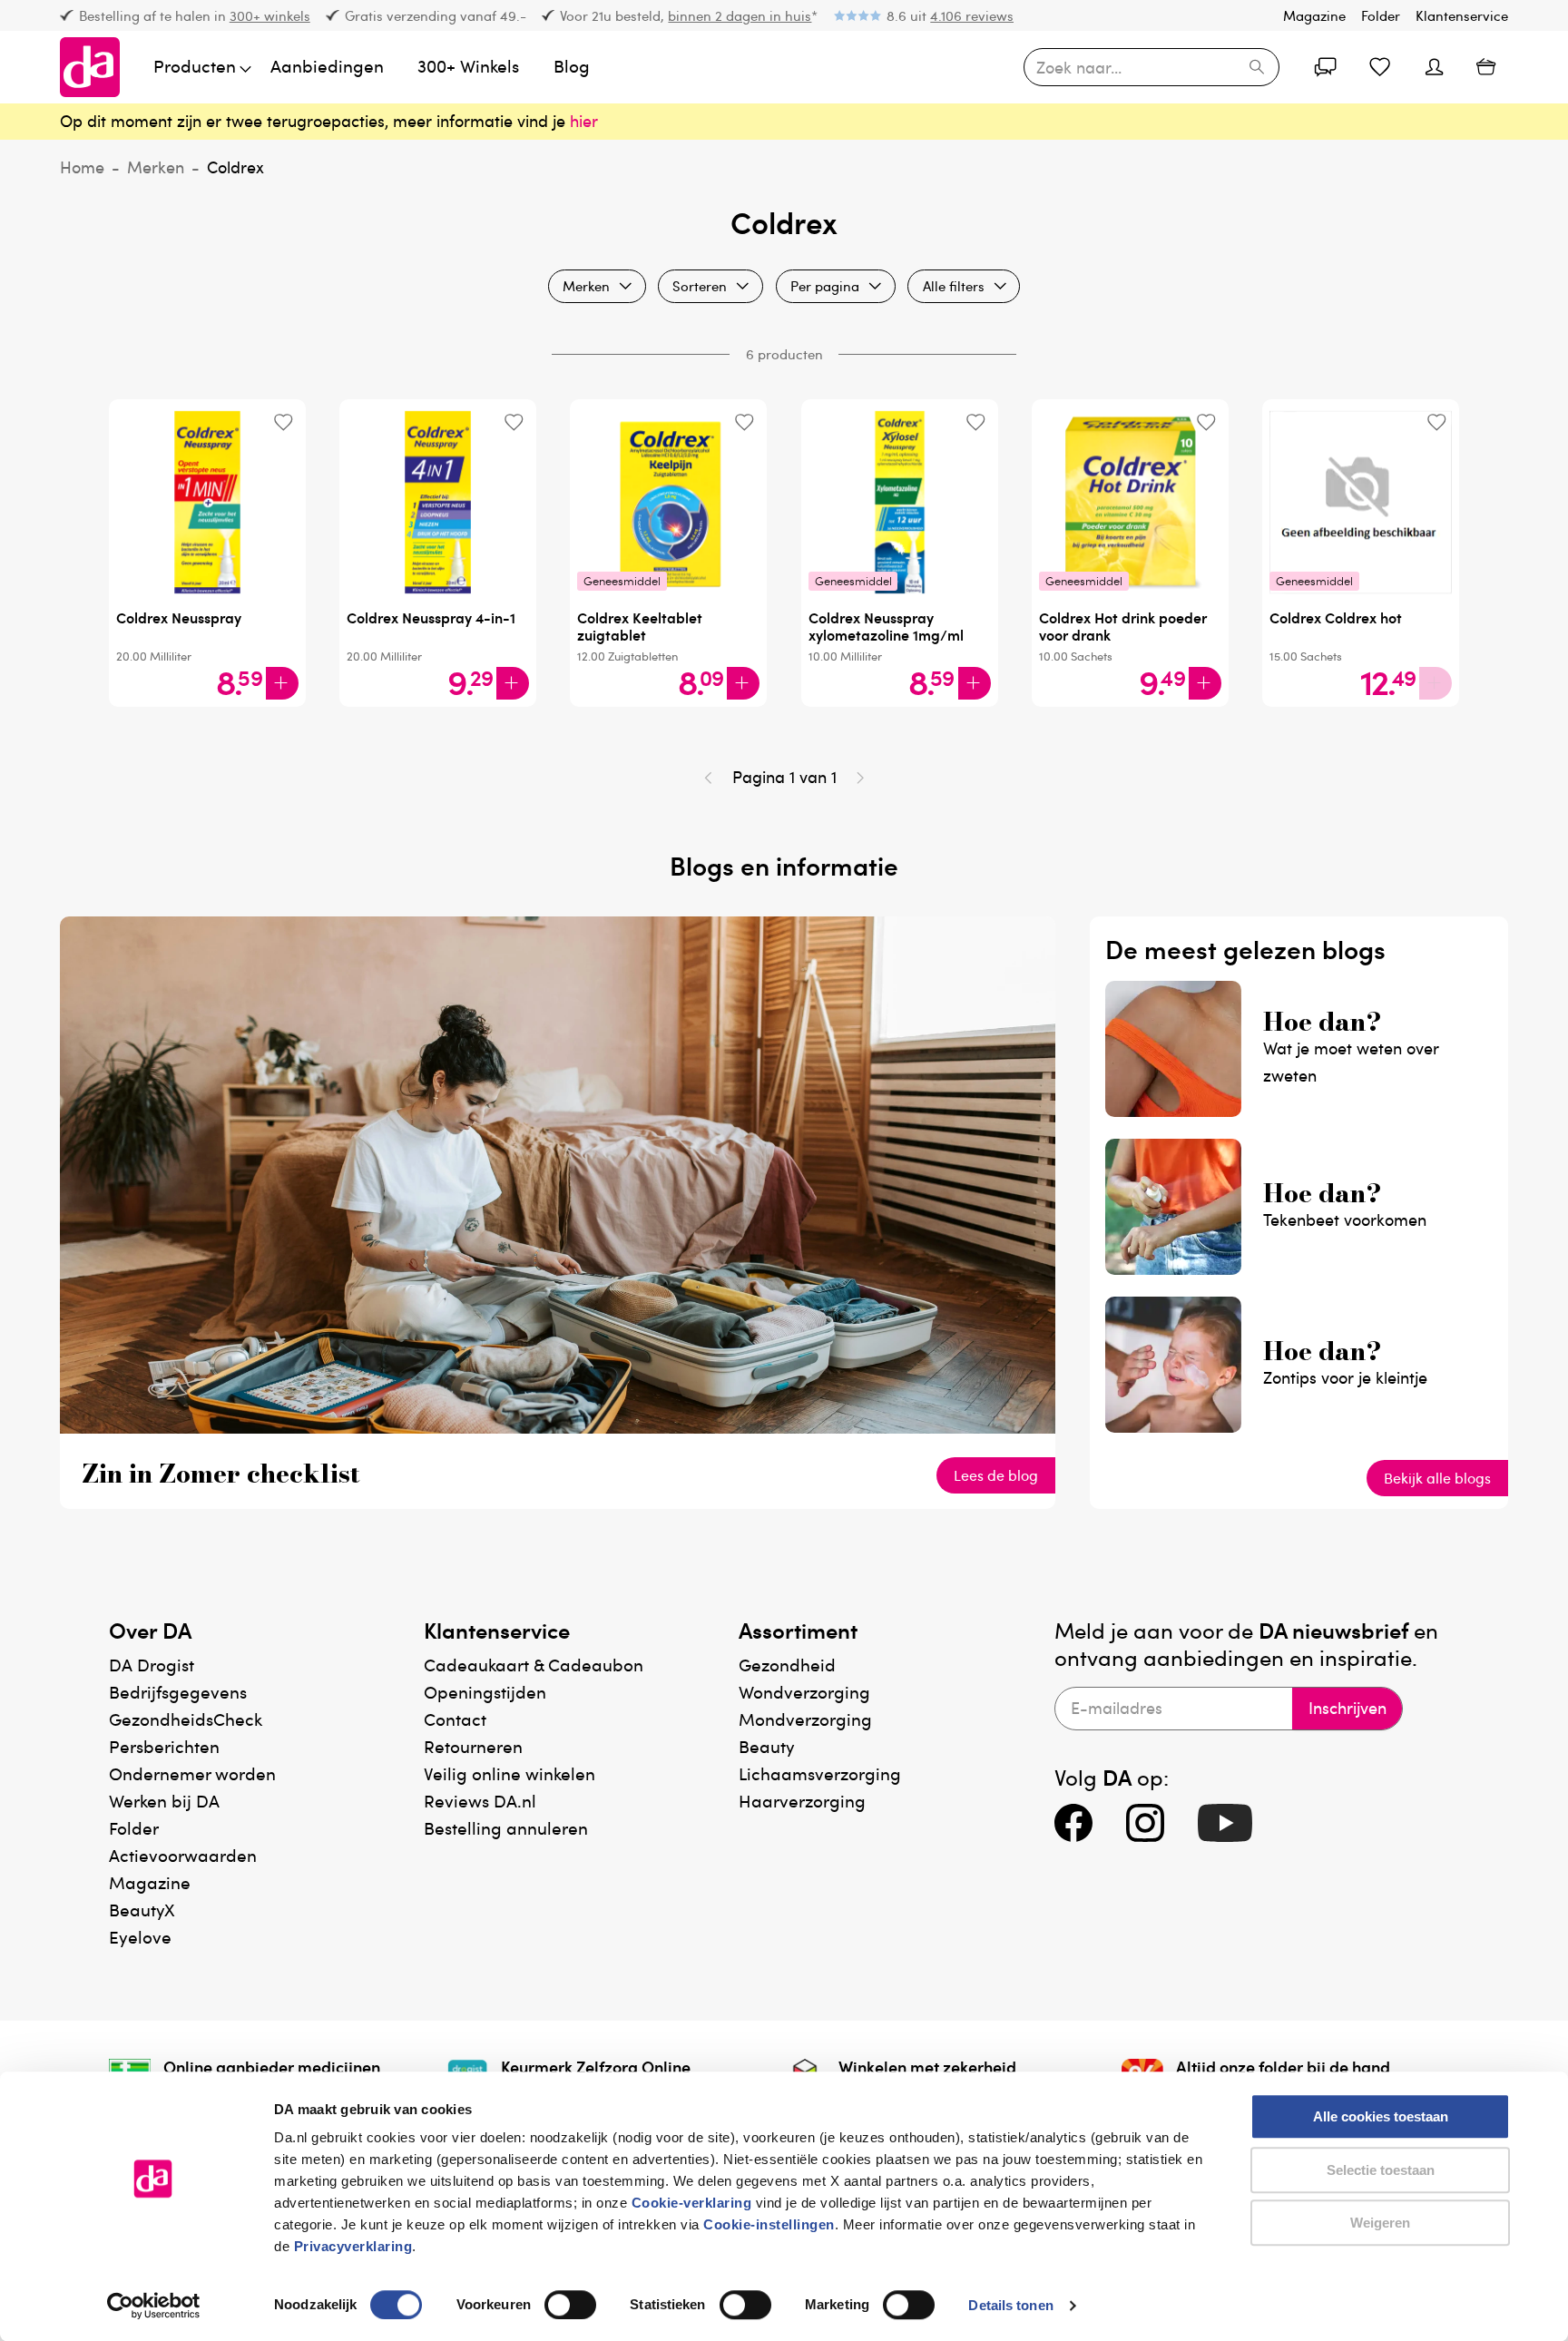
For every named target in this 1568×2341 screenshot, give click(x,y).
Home (82, 167)
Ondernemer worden (192, 1773)
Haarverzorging (802, 1801)
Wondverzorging (804, 1692)
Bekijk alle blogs (1437, 1478)
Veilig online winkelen (510, 1773)
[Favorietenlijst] (1379, 67)
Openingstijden (485, 1692)
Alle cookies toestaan (1381, 2116)
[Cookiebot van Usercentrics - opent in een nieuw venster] (154, 2306)
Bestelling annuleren (506, 1828)
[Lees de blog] (558, 1427)
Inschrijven (1347, 1708)
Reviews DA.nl (480, 1801)
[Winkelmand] (1486, 68)
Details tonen (1010, 2305)
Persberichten (164, 1746)
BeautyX (142, 1910)
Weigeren (1380, 2223)
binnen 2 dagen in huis (740, 15)
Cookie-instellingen (769, 2224)
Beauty (767, 1746)
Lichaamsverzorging (820, 1773)
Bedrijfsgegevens (178, 1692)
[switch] (570, 2305)
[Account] (1325, 67)
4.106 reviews (972, 15)
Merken (156, 167)
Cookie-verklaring (692, 2203)
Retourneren (473, 1746)
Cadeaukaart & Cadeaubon (534, 1665)
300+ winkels (270, 15)
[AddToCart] (282, 683)
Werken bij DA (164, 1801)
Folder (1381, 15)
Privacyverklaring (353, 2246)
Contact (455, 1719)
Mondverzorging (805, 1719)
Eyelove (140, 1937)
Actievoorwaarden (183, 1855)
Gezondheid (787, 1665)
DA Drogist (152, 1665)
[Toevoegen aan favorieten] (283, 422)
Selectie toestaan (1381, 2170)
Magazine (1314, 15)
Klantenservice (1462, 15)
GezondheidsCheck (186, 1719)
